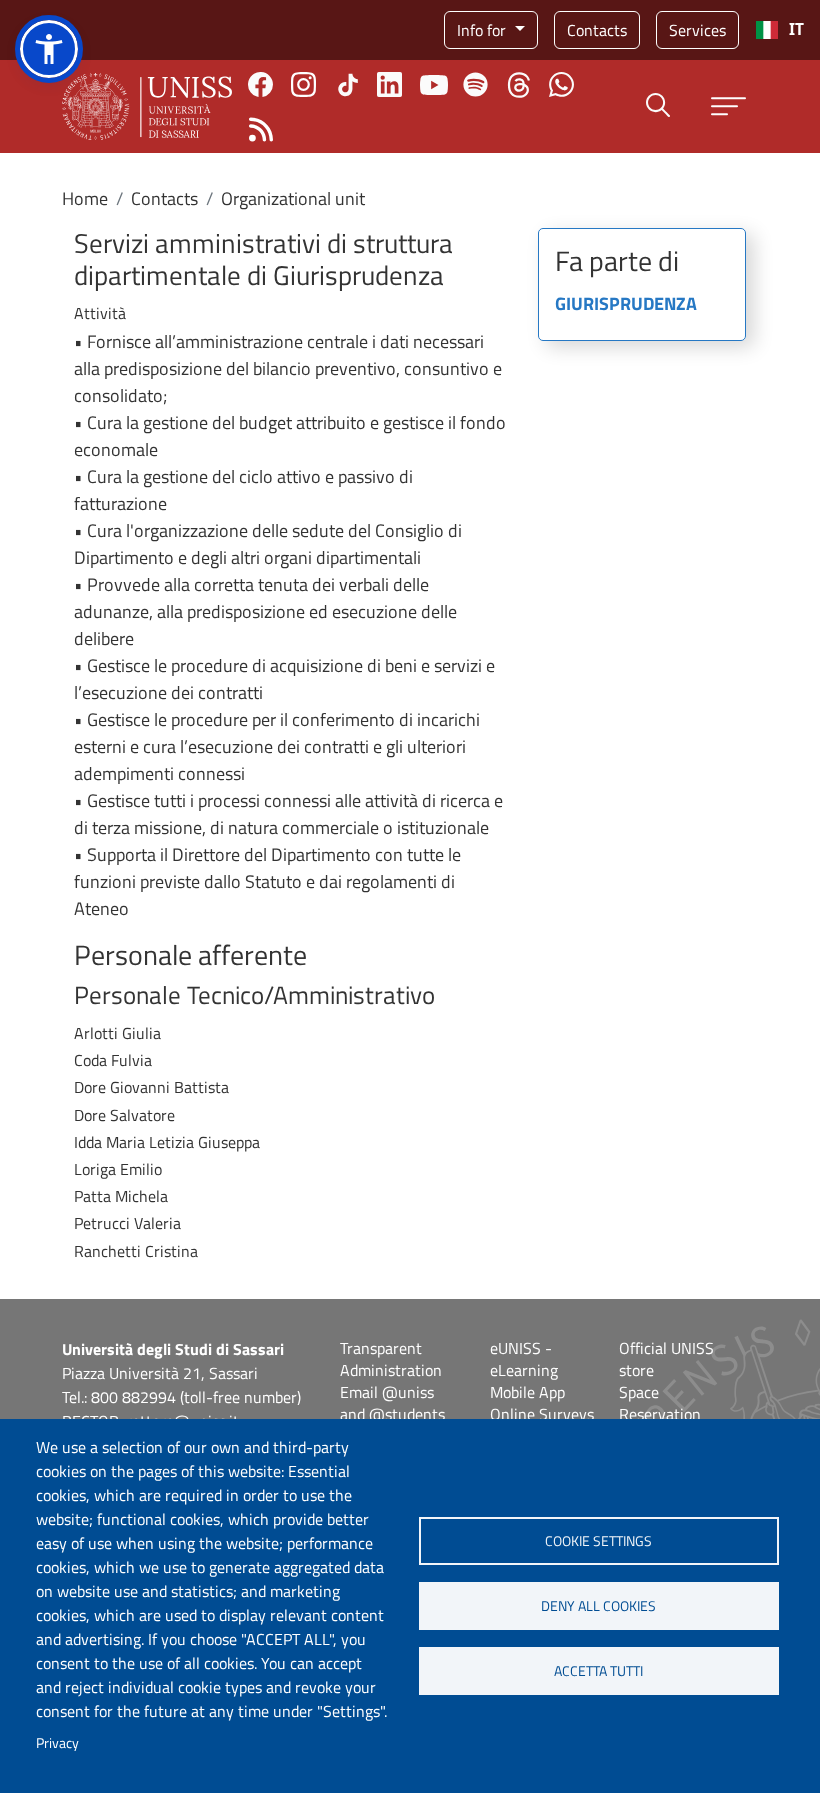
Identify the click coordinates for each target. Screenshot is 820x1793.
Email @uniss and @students (392, 1403)
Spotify (475, 84)
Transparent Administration (391, 1359)
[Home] (147, 106)
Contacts (597, 30)
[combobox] (779, 30)
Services (697, 30)
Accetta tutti (598, 1671)
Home (85, 198)
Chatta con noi (561, 84)
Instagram (303, 84)
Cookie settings (598, 1541)
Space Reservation (660, 1403)
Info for (483, 30)
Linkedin (389, 84)
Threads (518, 85)
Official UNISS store (666, 1359)
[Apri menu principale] (728, 106)
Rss (260, 129)
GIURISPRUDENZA (626, 305)
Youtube (434, 85)
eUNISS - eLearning (524, 1359)
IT (796, 29)
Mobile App (527, 1392)
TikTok (348, 85)
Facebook (260, 84)
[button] (49, 49)
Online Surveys (542, 1414)
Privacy (57, 1743)
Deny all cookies (598, 1606)
